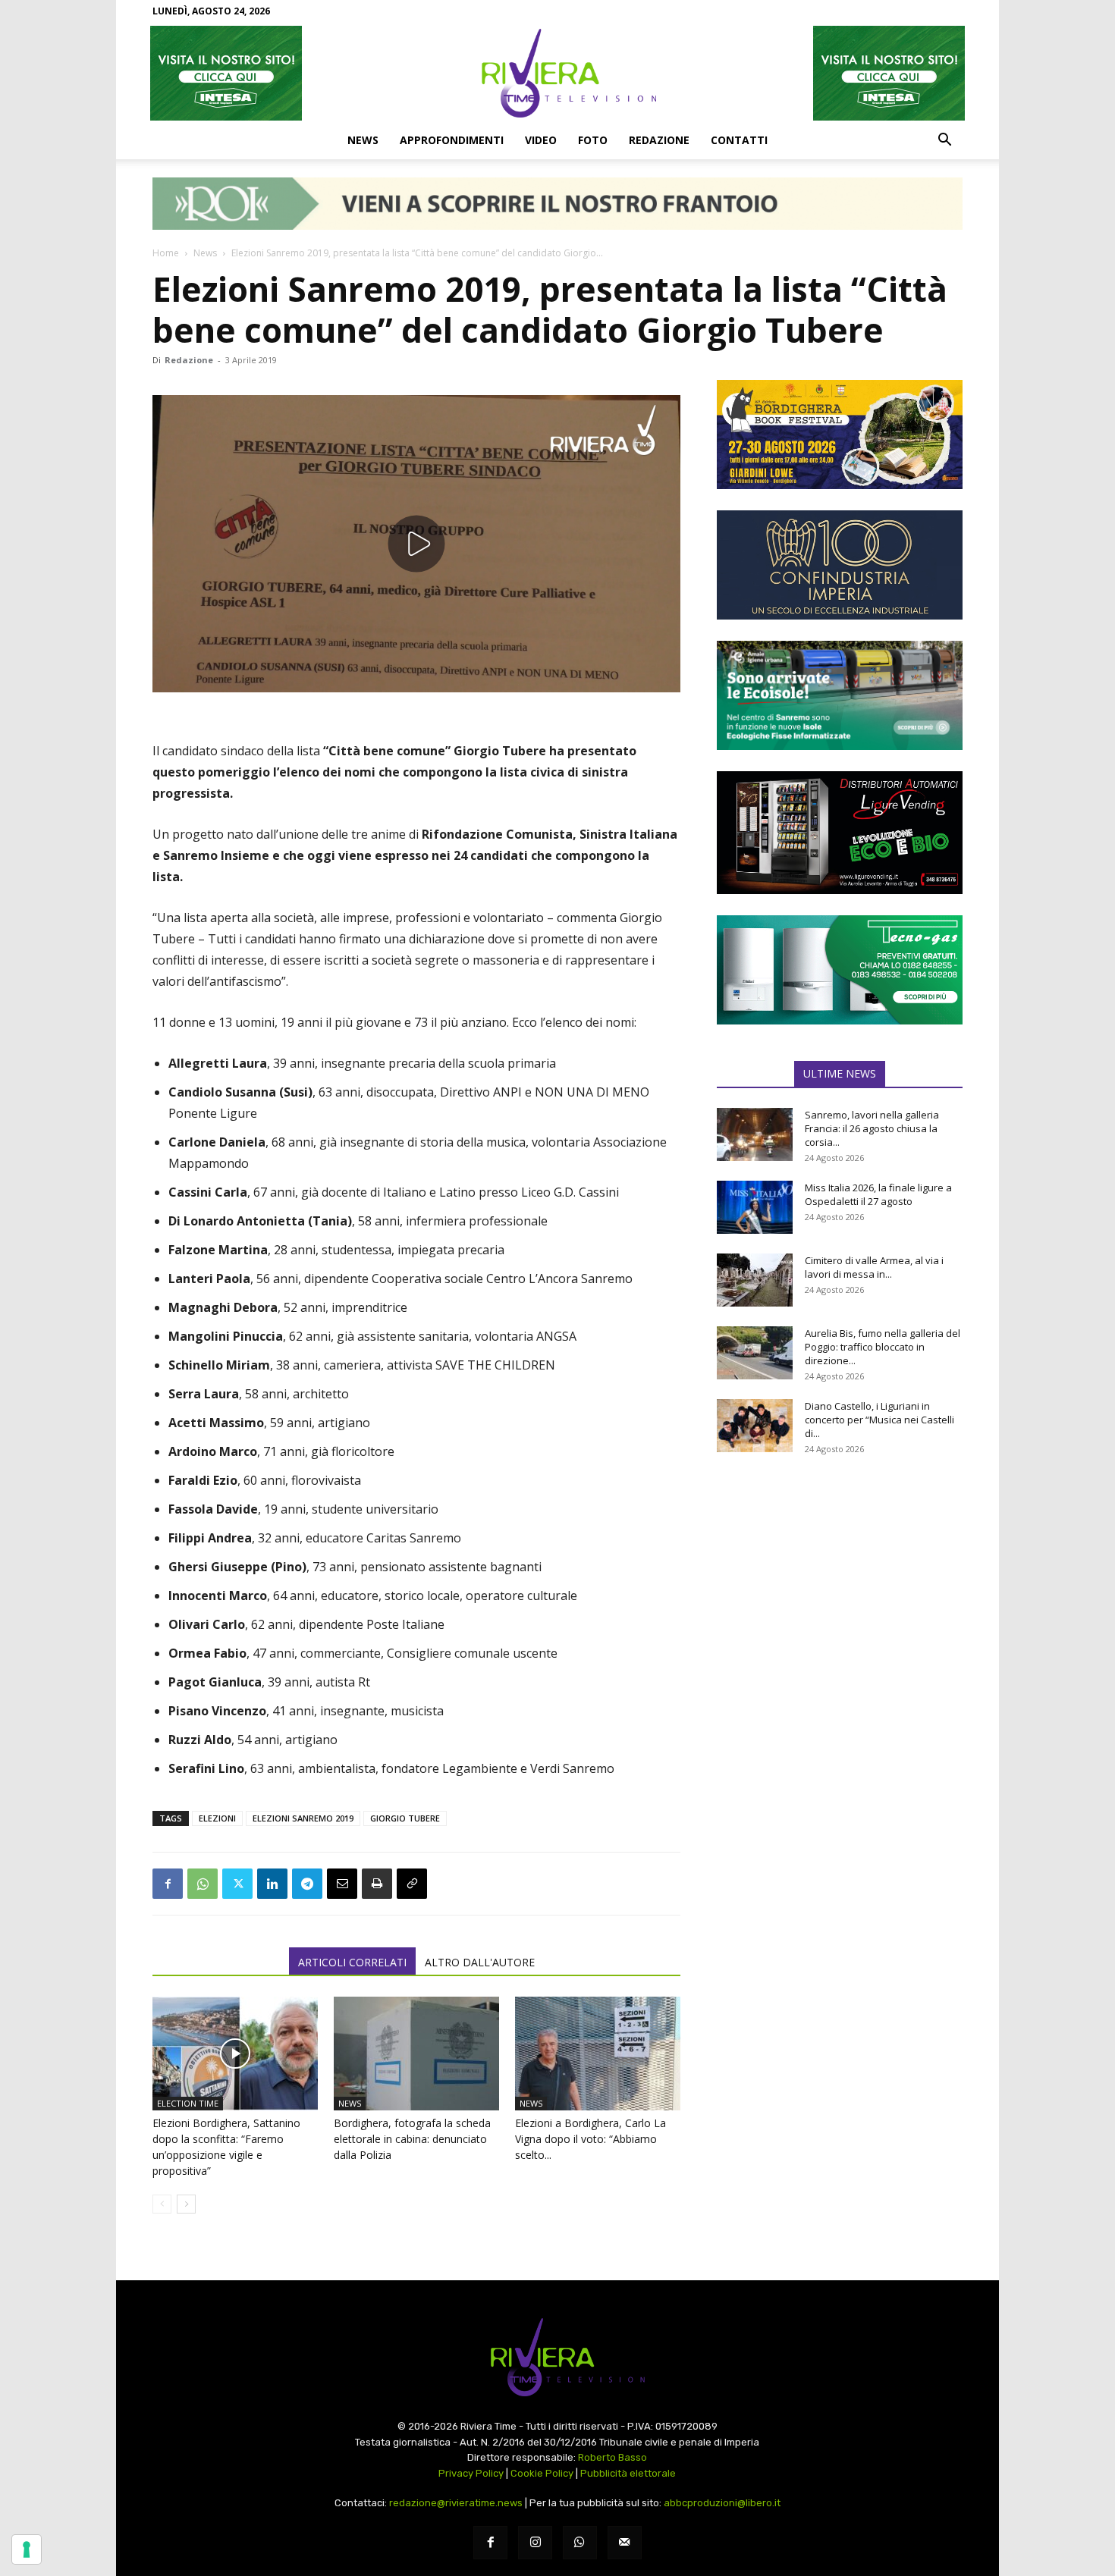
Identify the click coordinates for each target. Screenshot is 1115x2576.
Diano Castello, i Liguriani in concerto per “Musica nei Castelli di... (879, 1420)
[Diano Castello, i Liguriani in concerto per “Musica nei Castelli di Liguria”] (755, 1426)
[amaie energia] (840, 695)
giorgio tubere (405, 1818)
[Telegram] (307, 1884)
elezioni (217, 1818)
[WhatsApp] (203, 1884)
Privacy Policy (471, 2473)
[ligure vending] (840, 833)
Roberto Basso (612, 2457)
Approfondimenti (452, 140)
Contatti (739, 140)
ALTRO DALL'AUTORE (480, 1962)
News (363, 140)
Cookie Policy (542, 2473)
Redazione (659, 140)
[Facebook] (168, 1884)
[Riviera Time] (557, 73)
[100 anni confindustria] (840, 565)
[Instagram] (535, 2543)
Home (166, 253)
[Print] (377, 1884)
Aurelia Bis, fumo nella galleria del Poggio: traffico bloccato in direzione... (883, 1347)
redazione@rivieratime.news (456, 2503)
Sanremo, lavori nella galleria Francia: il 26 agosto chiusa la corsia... (872, 1128)
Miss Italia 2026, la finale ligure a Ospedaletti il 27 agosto (878, 1194)
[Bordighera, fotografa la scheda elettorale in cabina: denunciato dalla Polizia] (416, 2054)
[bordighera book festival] (840, 435)
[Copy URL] (412, 1884)
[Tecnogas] (840, 970)
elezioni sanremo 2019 (303, 1818)
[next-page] (186, 2204)
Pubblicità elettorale (628, 2473)
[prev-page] (162, 2204)
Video (541, 140)
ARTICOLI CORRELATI (352, 1962)
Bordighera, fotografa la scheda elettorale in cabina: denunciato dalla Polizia (412, 2139)
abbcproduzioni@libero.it (722, 2503)
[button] (944, 141)
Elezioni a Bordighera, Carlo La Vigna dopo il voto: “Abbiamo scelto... (590, 2139)
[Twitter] (237, 1884)
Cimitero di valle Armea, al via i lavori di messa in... (874, 1267)
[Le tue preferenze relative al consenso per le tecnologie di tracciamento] (27, 2549)
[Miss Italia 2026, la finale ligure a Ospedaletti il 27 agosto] (755, 1207)
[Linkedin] (272, 1884)
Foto (593, 140)
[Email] (342, 1884)
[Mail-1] (625, 2543)
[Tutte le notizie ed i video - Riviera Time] (557, 2357)
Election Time (188, 2103)
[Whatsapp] (580, 2543)
